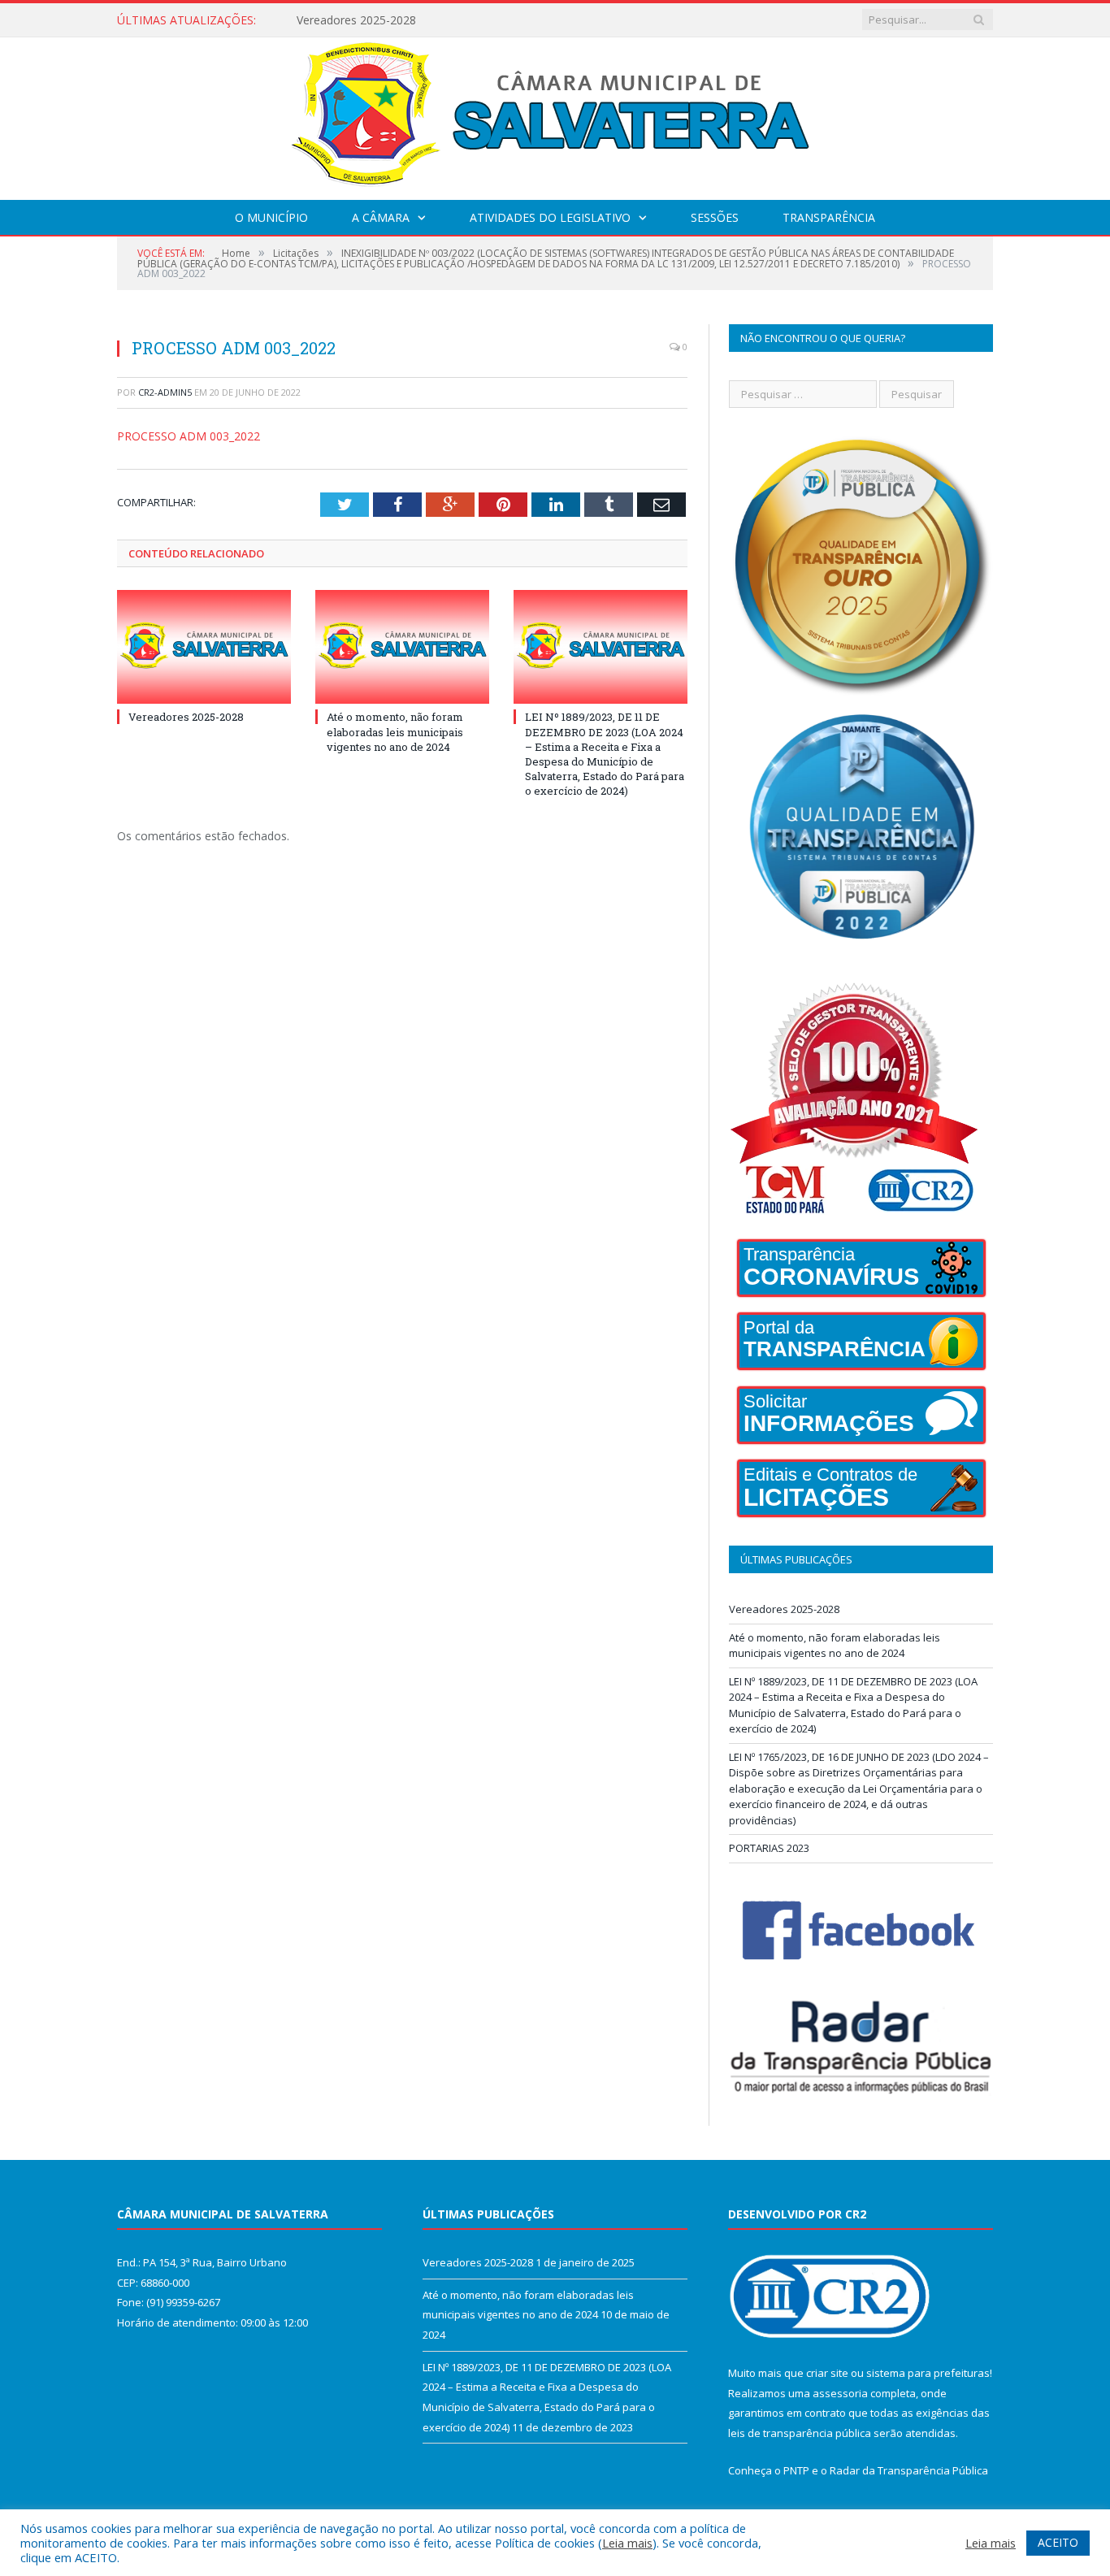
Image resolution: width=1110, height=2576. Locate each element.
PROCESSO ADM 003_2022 (189, 436)
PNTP (796, 2470)
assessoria (840, 2393)
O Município (271, 217)
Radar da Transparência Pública (909, 2470)
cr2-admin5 (165, 392)
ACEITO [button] (1058, 2542)
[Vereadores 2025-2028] (204, 647)
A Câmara (381, 217)
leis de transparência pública (800, 2433)
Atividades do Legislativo (550, 217)
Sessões (715, 217)
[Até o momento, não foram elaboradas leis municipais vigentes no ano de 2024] (402, 647)
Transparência (829, 217)
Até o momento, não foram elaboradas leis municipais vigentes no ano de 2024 (483, 20)
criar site (827, 2373)
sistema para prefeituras (928, 2373)
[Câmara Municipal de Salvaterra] (555, 115)
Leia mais (627, 2543)
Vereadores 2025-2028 (186, 717)
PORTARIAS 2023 (769, 1848)
